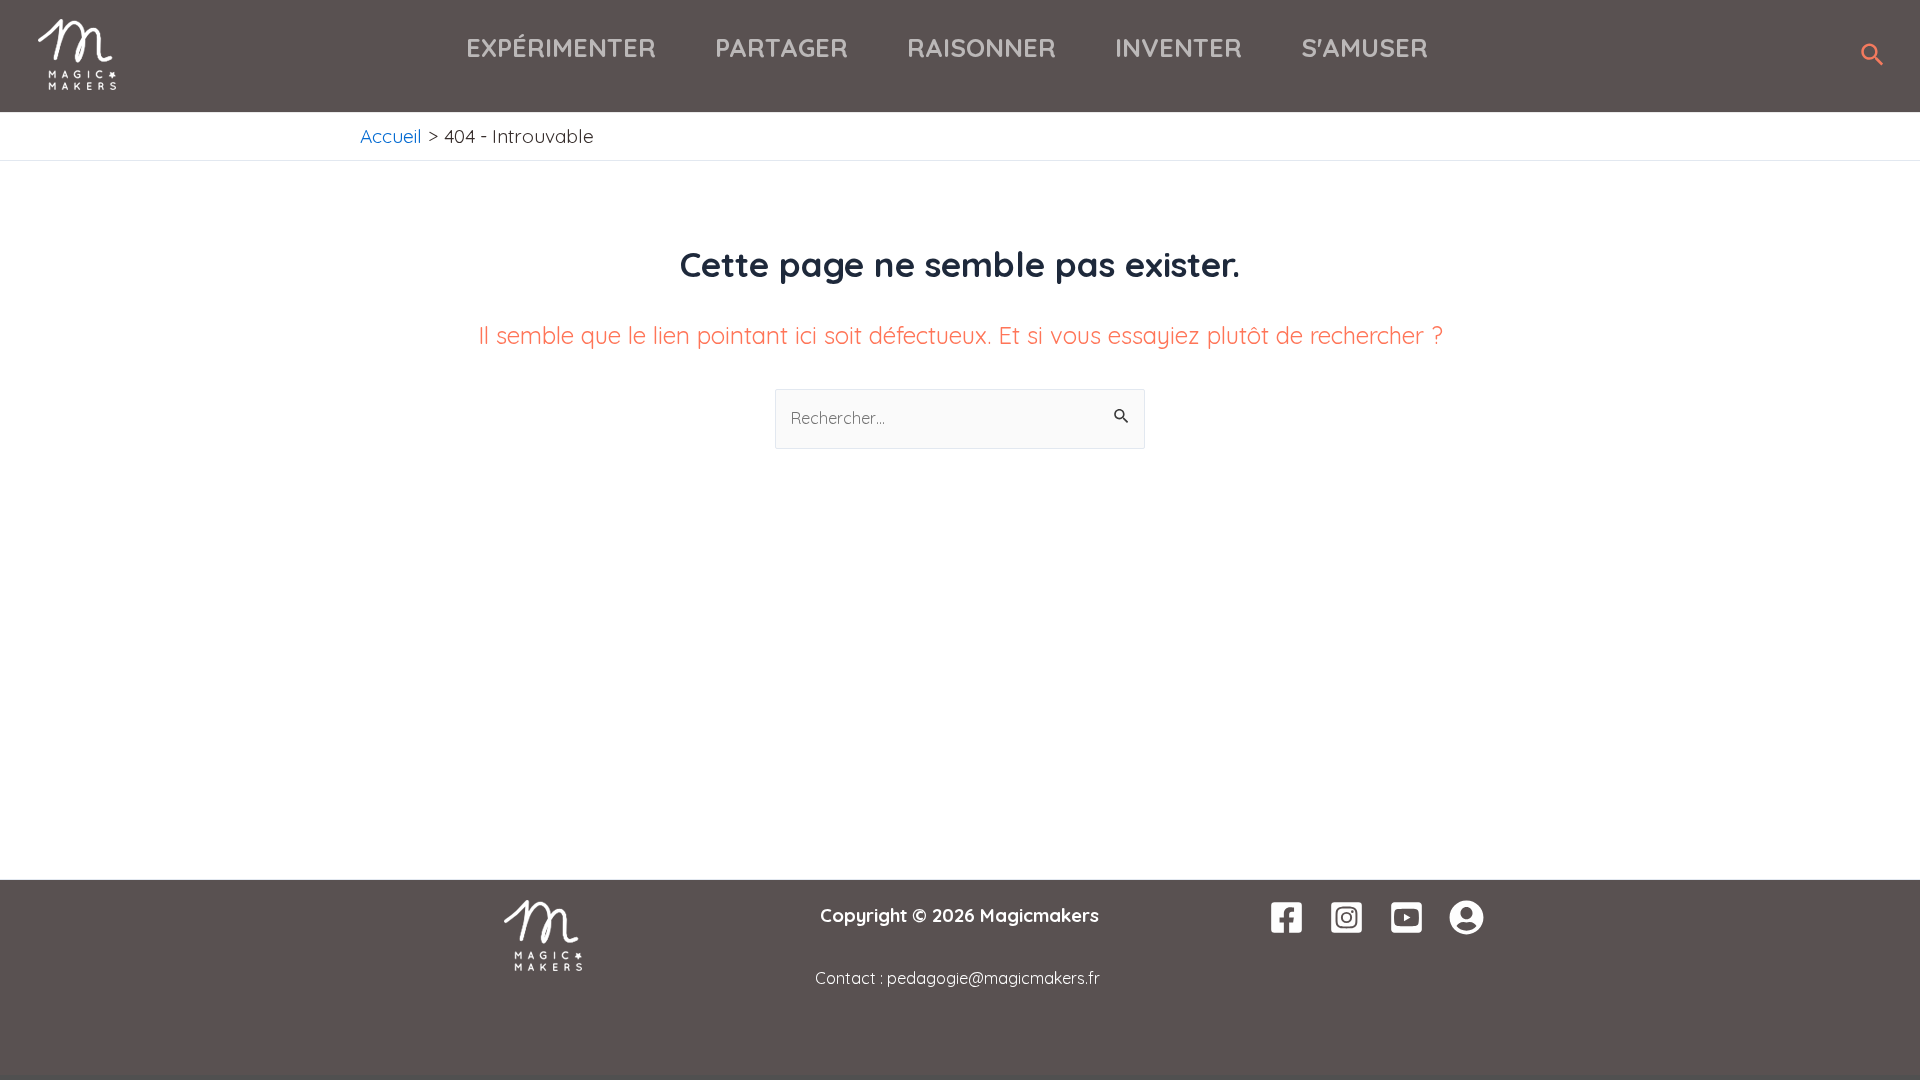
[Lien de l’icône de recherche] (1873, 56)
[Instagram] (1346, 917)
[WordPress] (1466, 917)
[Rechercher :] (960, 417)
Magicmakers (1039, 915)
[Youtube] (1406, 917)
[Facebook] (1286, 917)
